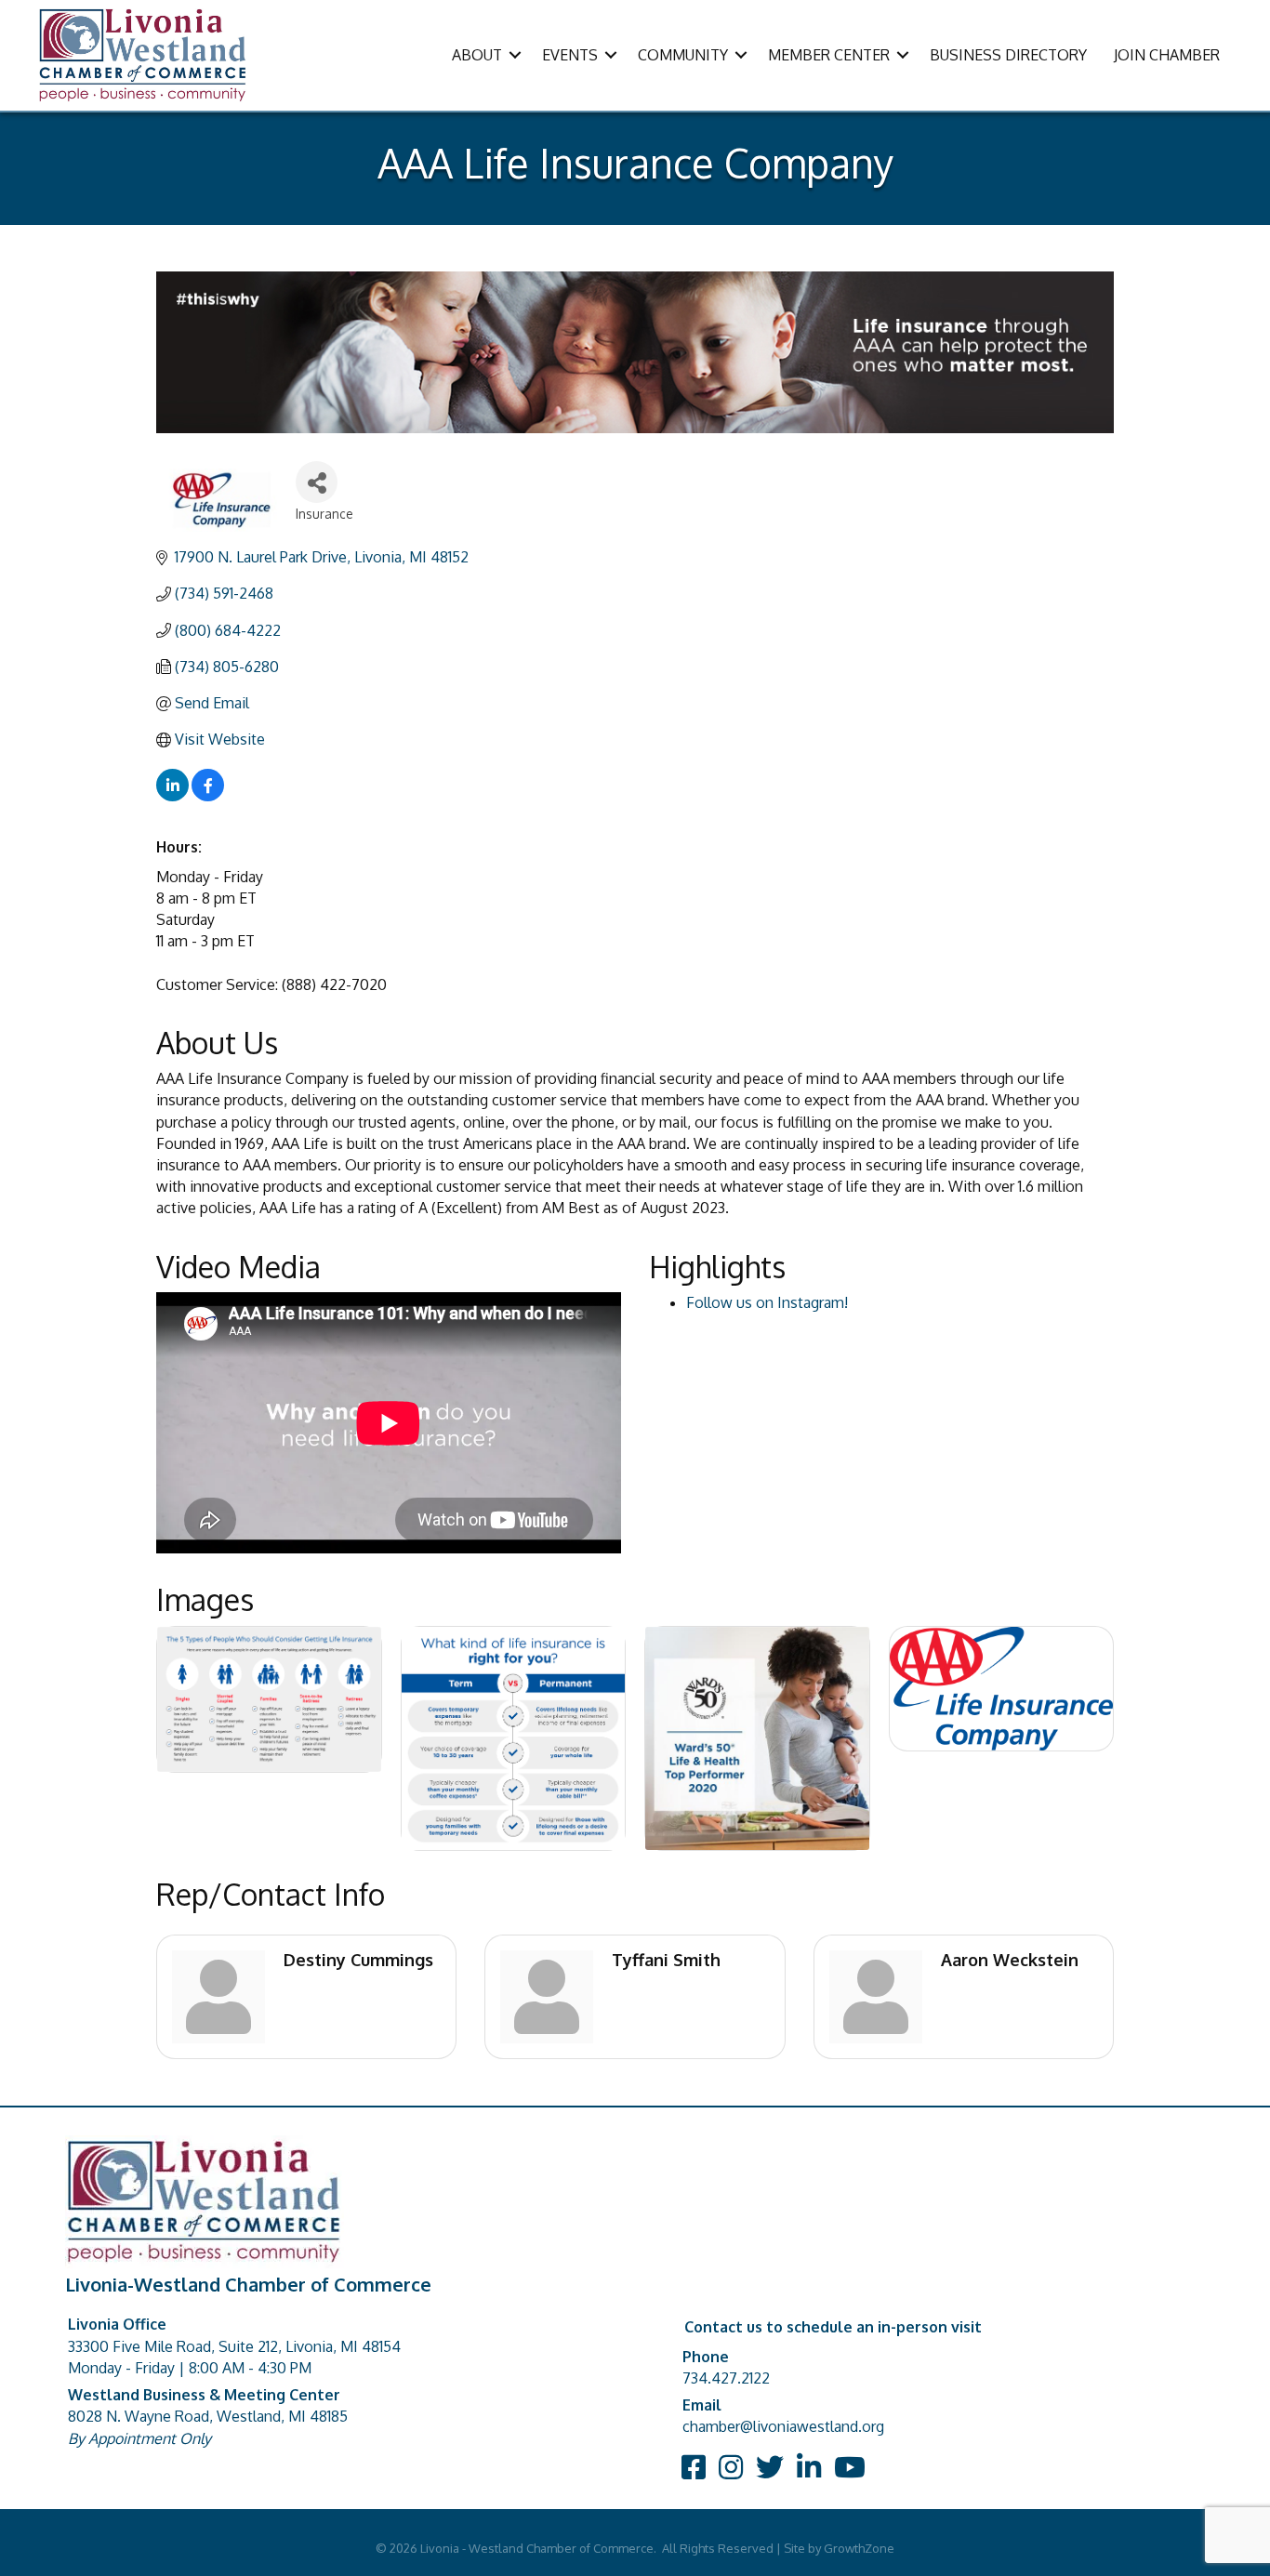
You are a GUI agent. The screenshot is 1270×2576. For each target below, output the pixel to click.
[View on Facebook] (208, 796)
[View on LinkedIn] (172, 796)
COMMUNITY (683, 55)
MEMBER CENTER (829, 55)
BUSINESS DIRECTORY (1008, 55)
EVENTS (570, 55)
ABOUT (477, 55)
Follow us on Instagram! (767, 1302)
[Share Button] (317, 482)
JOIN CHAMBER (1167, 55)
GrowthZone (859, 2548)
